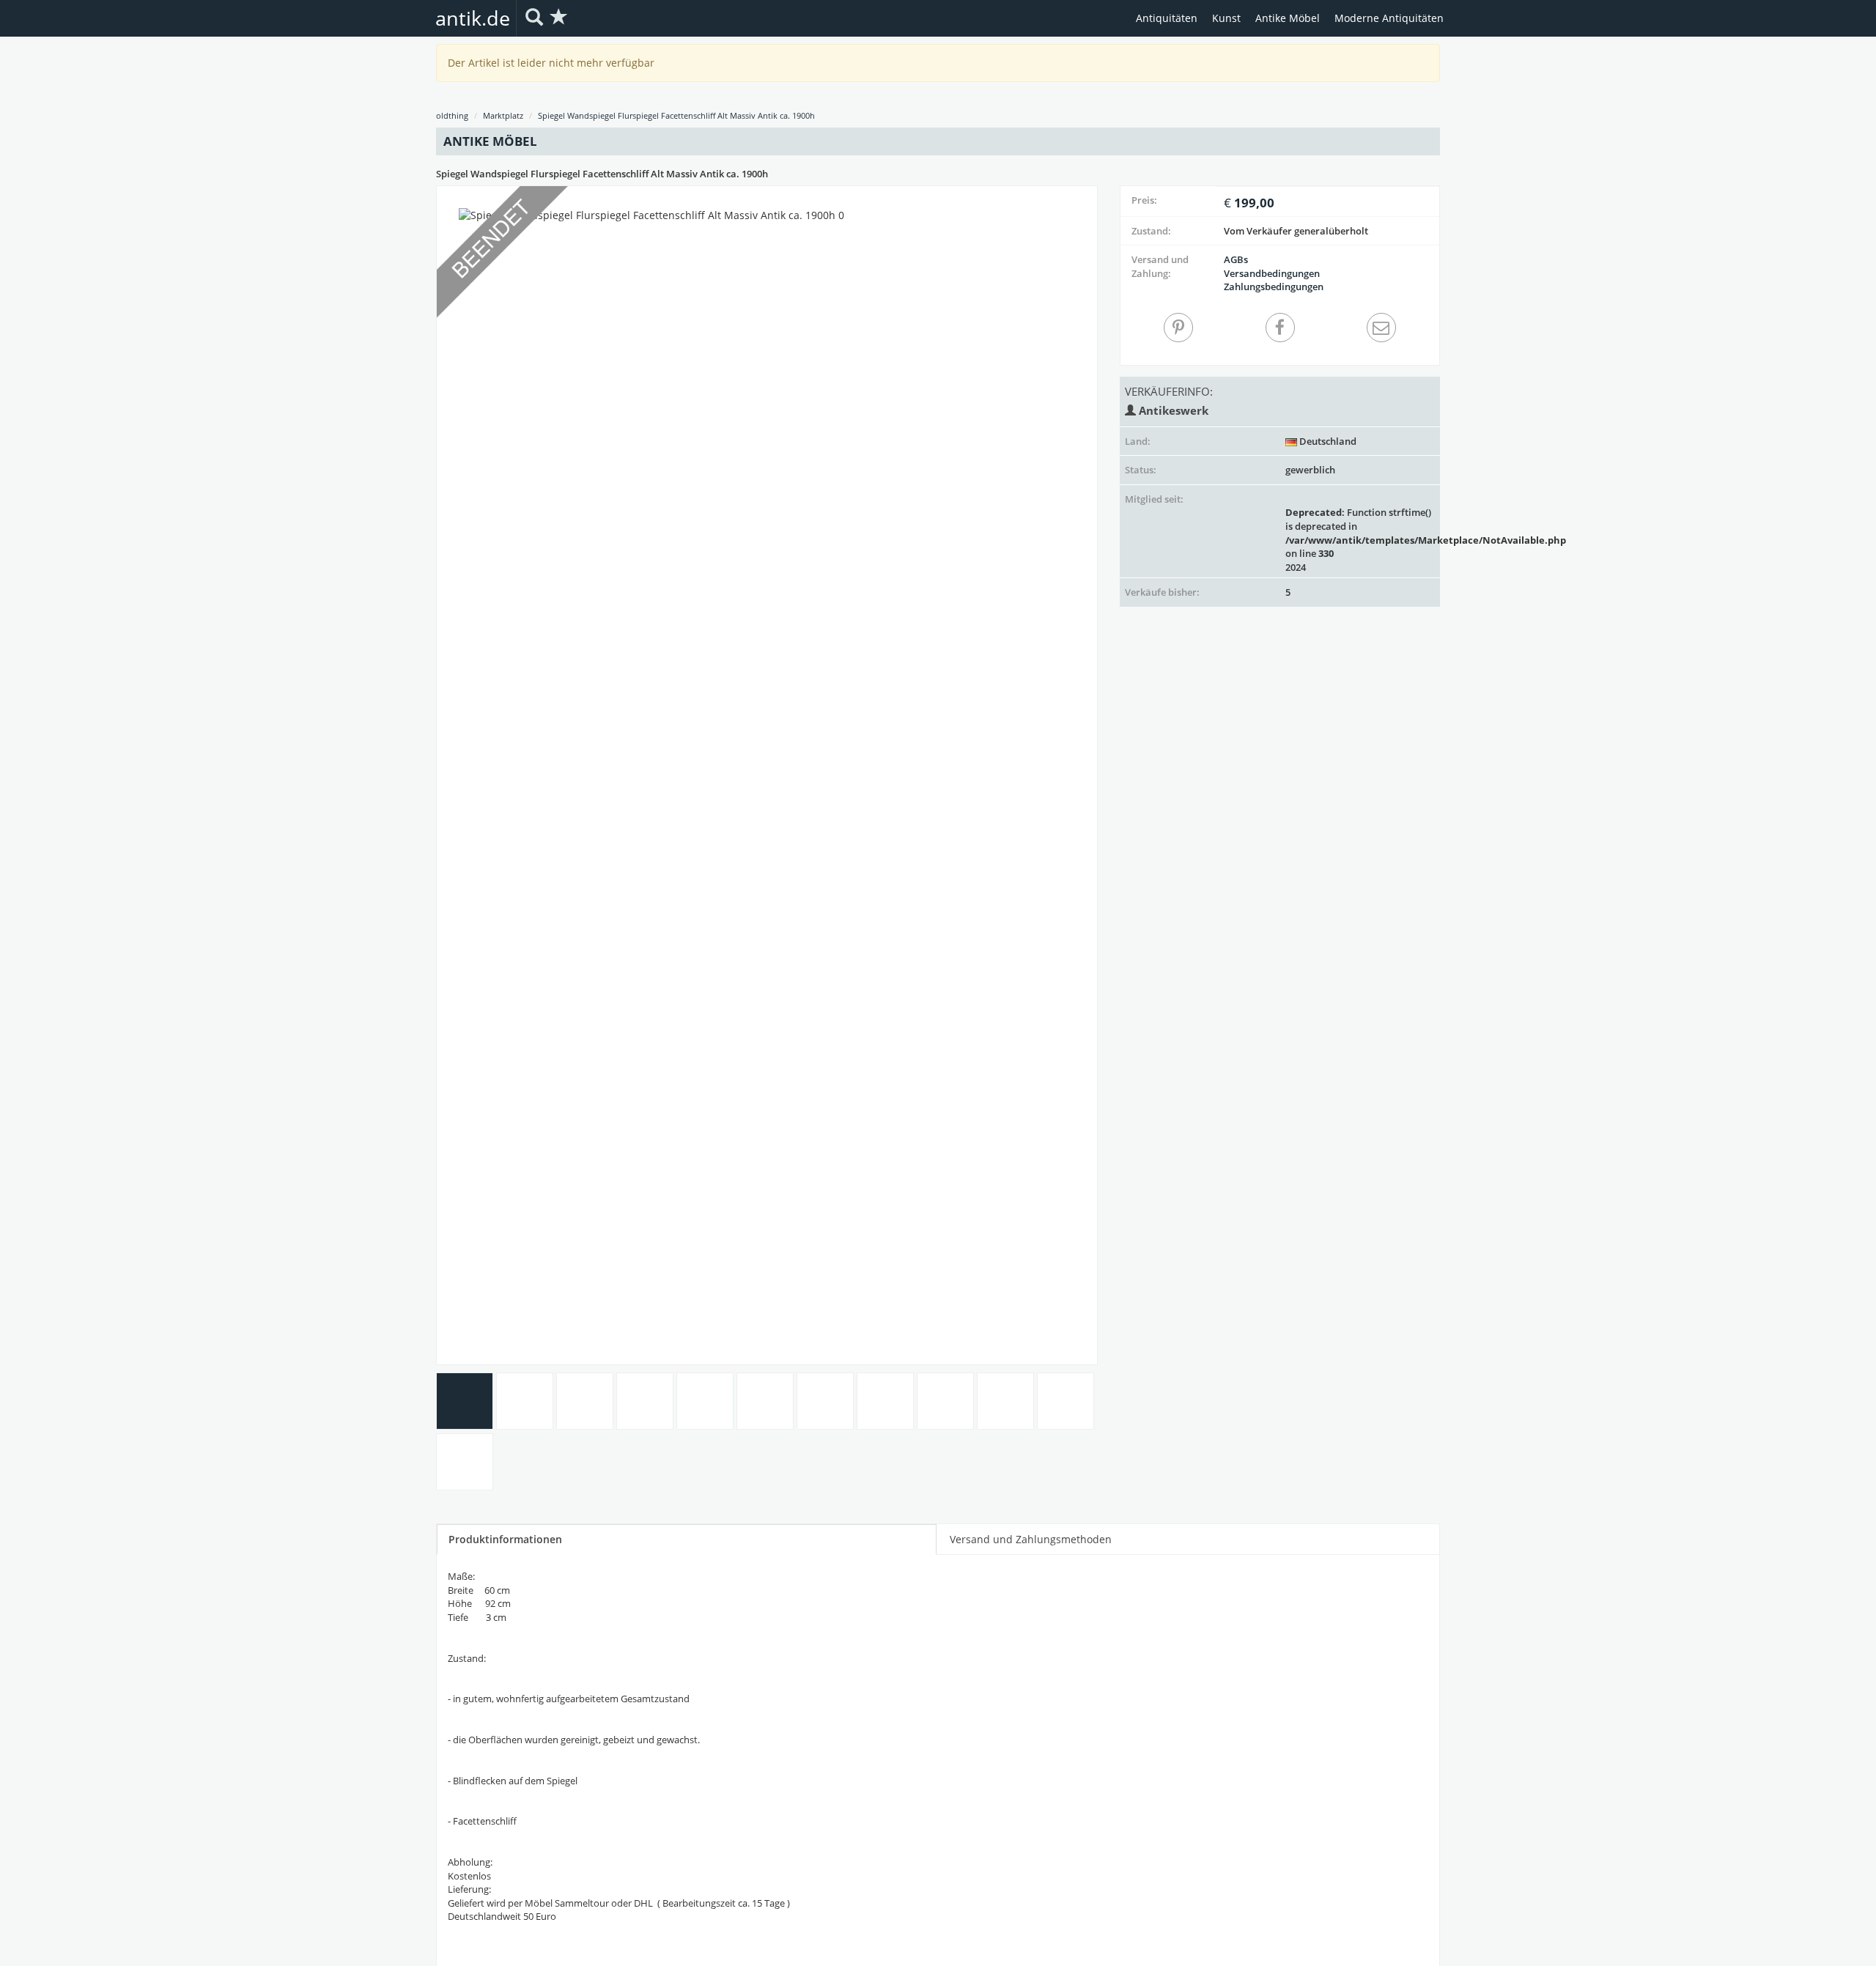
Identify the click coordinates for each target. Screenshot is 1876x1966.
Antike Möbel (1288, 18)
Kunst (1226, 18)
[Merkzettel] (559, 18)
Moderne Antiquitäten (1389, 18)
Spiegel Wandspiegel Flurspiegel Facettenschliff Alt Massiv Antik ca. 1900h (676, 115)
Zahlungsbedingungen (1274, 287)
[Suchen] (534, 18)
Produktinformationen (505, 1539)
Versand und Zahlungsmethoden (1031, 1539)
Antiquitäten (1167, 18)
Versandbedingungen (1272, 273)
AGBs (1236, 259)
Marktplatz (503, 115)
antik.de (473, 18)
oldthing (452, 115)
